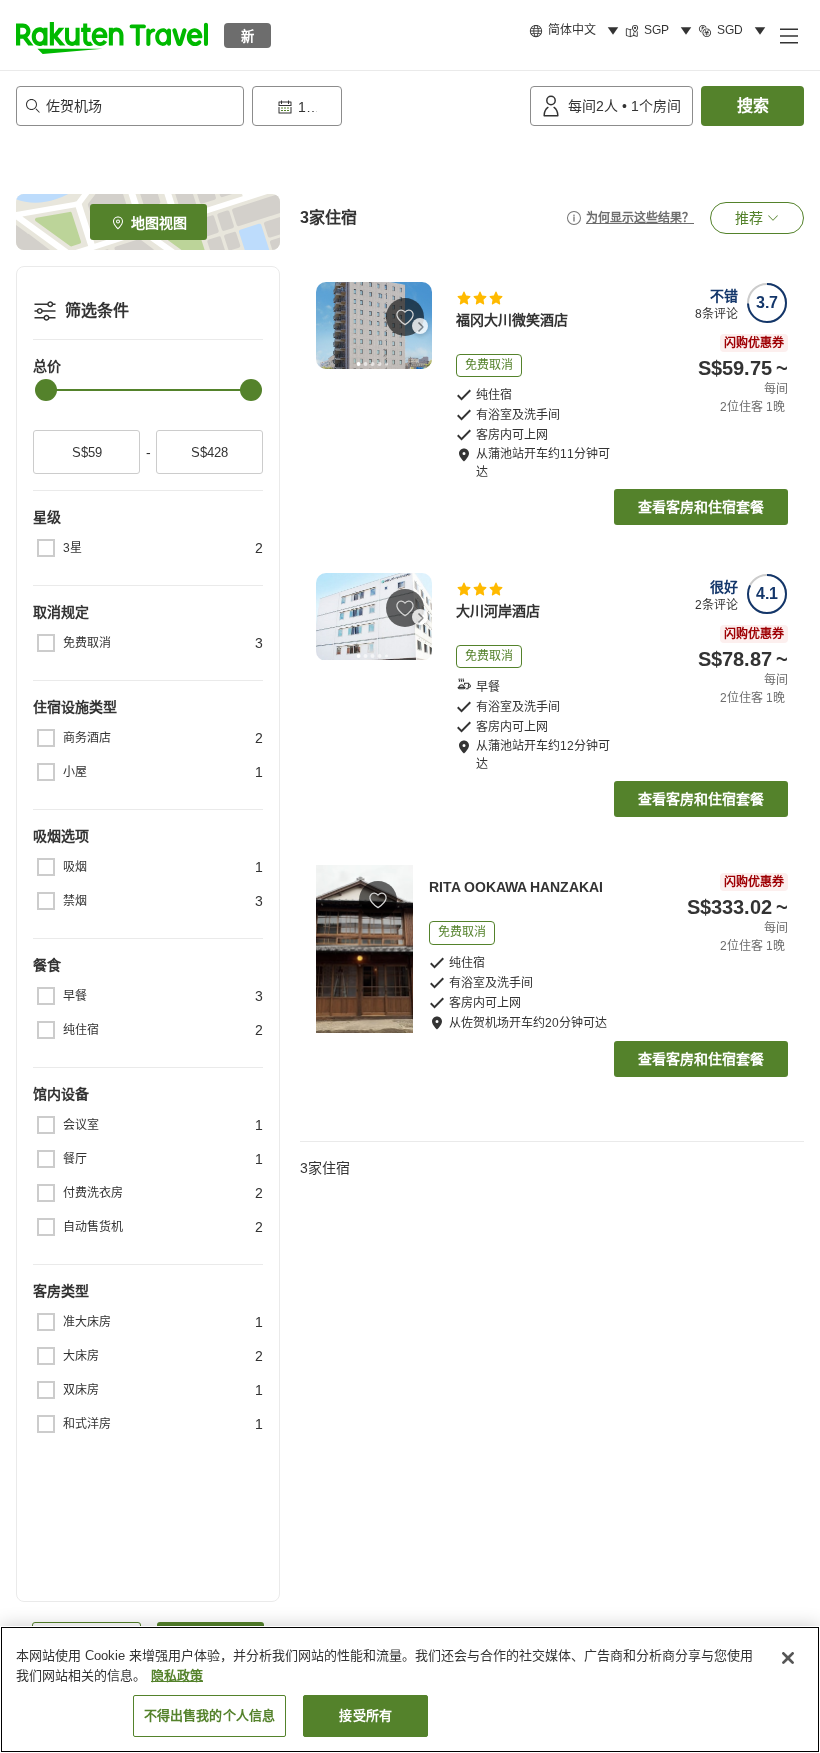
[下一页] (420, 326)
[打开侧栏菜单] (788, 35)
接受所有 (365, 1715)
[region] (410, 1689)
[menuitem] (577, 31)
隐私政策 (177, 1675)
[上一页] (328, 326)
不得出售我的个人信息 (209, 1715)
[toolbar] (387, 106)
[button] (112, 35)
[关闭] (788, 1658)
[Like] (405, 317)
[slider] (46, 390)
